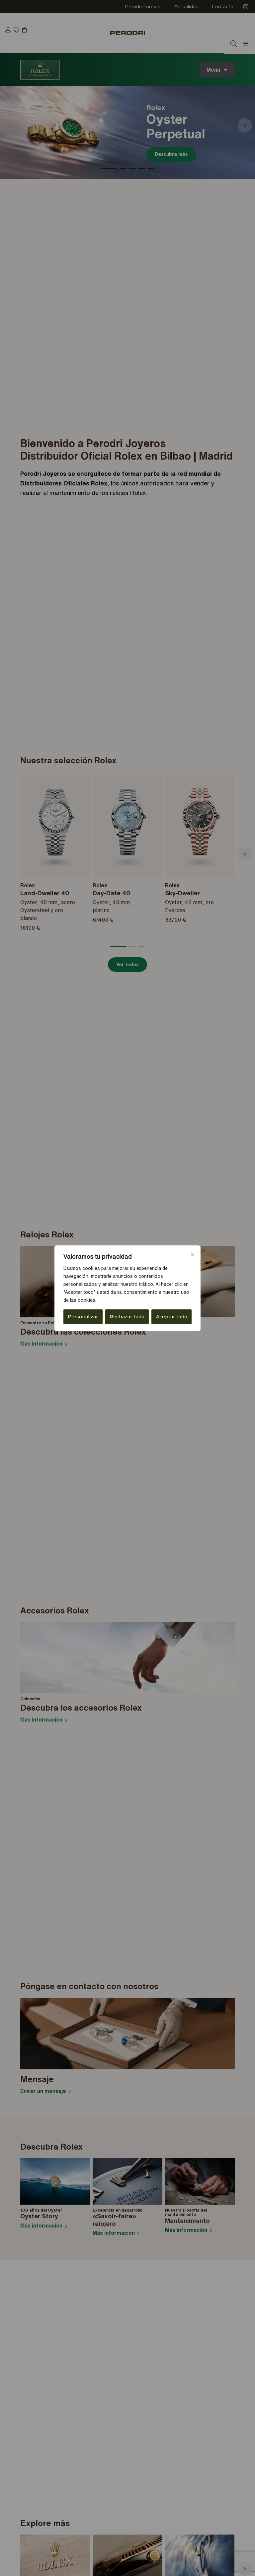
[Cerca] (193, 1255)
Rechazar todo (127, 1317)
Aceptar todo (172, 1317)
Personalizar (83, 1317)
